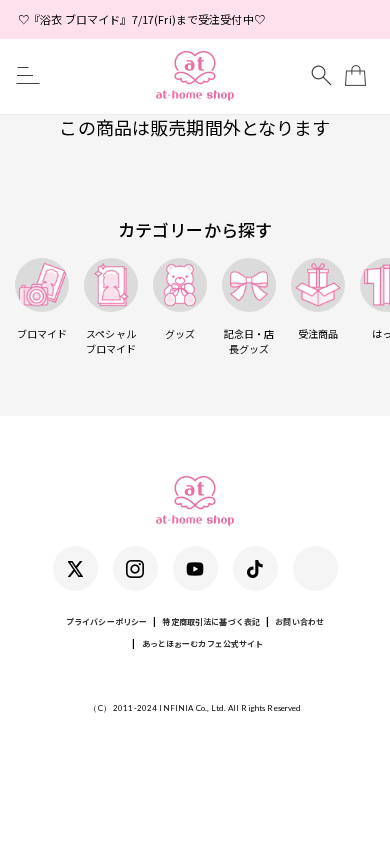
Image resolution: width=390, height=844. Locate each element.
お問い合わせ (299, 621)
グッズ (180, 333)
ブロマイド (42, 333)
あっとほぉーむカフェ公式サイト (203, 643)
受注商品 (318, 333)
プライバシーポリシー (106, 621)
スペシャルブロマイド (111, 341)
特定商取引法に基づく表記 (211, 621)
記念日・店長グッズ (249, 341)
